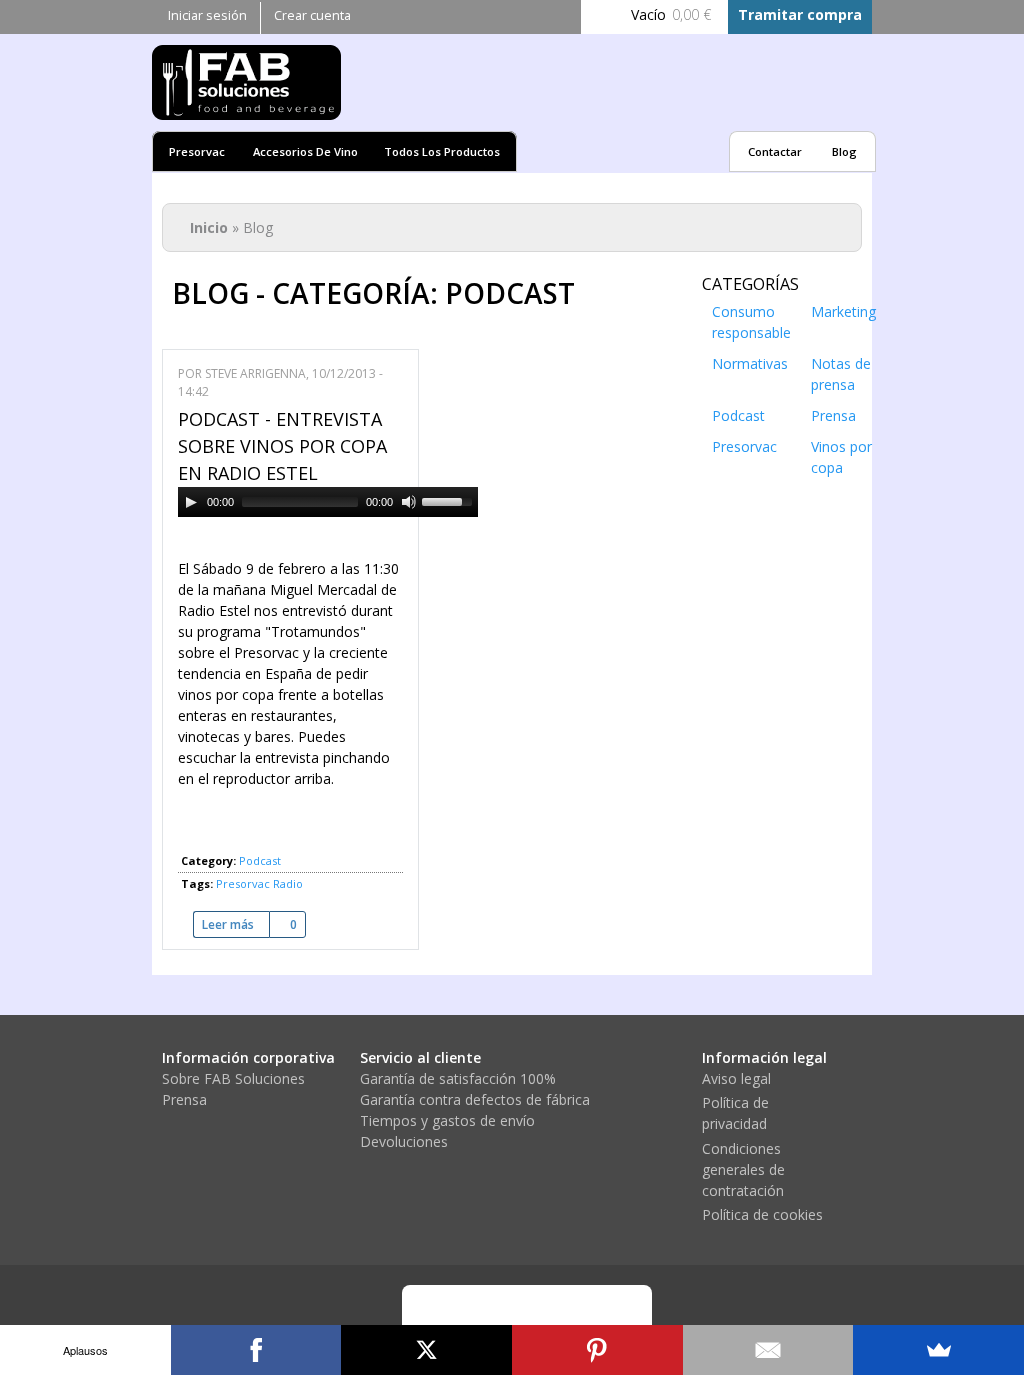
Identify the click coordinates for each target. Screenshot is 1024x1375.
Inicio (209, 227)
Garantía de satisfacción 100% (458, 1078)
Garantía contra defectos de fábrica (475, 1099)
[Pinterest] (597, 1350)
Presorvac (197, 151)
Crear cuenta (312, 15)
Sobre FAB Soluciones (233, 1078)
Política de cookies (762, 1214)
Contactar (775, 151)
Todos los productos (442, 151)
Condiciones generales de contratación (743, 1169)
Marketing (843, 311)
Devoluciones (404, 1141)
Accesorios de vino (305, 151)
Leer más (235, 924)
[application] (328, 502)
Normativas (750, 363)
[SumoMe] (938, 1350)
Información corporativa (248, 1057)
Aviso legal (736, 1078)
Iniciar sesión (207, 15)
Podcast (260, 860)
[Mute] (409, 502)
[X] (426, 1350)
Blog (844, 151)
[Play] (191, 502)
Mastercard (502, 1315)
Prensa (833, 415)
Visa (447, 1315)
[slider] (450, 500)
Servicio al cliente (420, 1057)
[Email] (768, 1350)
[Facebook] (256, 1350)
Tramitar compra (800, 14)
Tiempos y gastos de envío (447, 1120)
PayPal (557, 1315)
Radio (288, 883)
